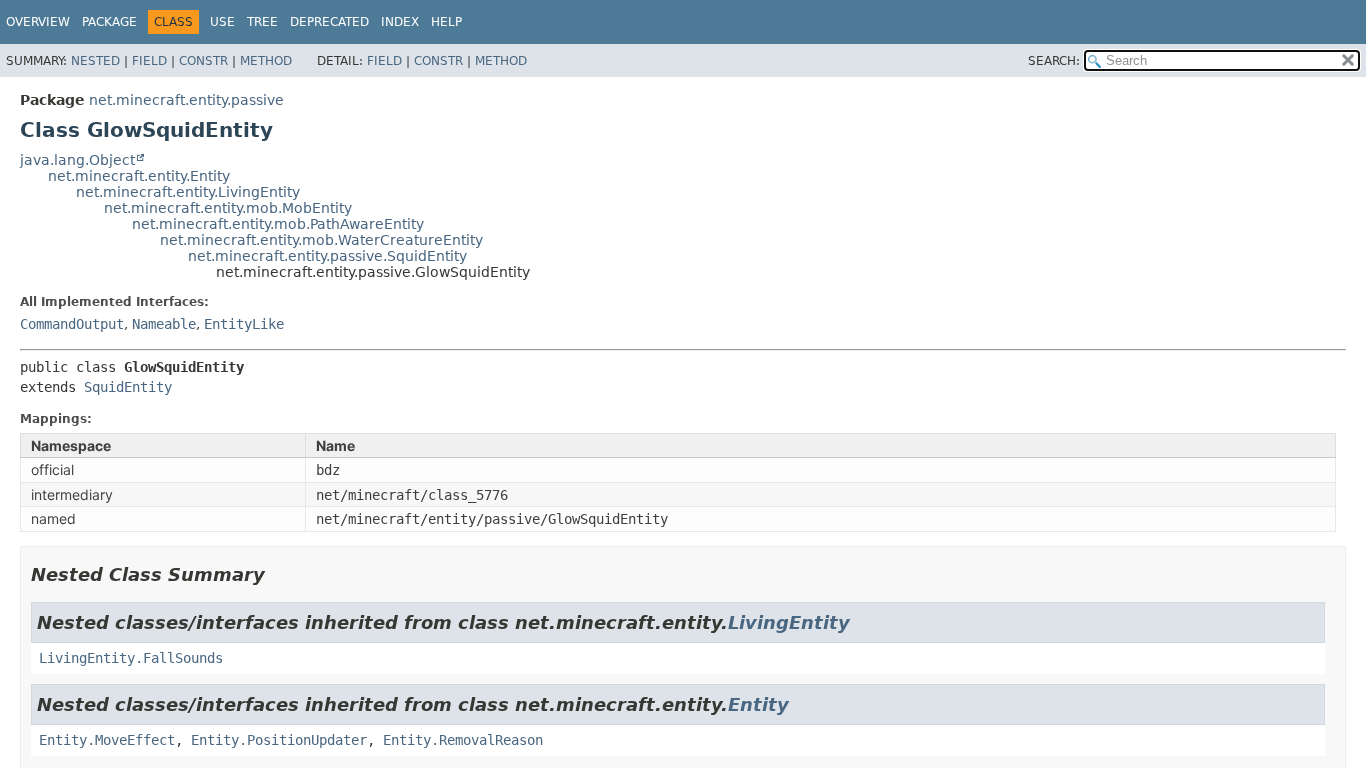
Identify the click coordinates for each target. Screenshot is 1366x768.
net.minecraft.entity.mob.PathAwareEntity (278, 224)
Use (222, 22)
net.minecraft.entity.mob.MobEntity (228, 208)
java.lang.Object (77, 160)
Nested (95, 61)
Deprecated (329, 22)
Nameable (164, 324)
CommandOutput (72, 324)
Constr (203, 61)
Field (149, 61)
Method (266, 61)
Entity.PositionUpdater (279, 740)
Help (446, 22)
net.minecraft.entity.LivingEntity (188, 192)
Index (400, 22)
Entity (758, 704)
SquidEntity (128, 387)
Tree (262, 22)
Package (109, 22)
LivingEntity (789, 622)
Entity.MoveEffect (107, 740)
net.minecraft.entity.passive (186, 100)
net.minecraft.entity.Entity (139, 176)
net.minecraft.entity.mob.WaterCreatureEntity (321, 240)
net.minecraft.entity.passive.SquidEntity (327, 256)
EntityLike (244, 324)
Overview (38, 22)
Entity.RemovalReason (463, 740)
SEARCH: (1054, 61)
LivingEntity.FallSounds (131, 658)
